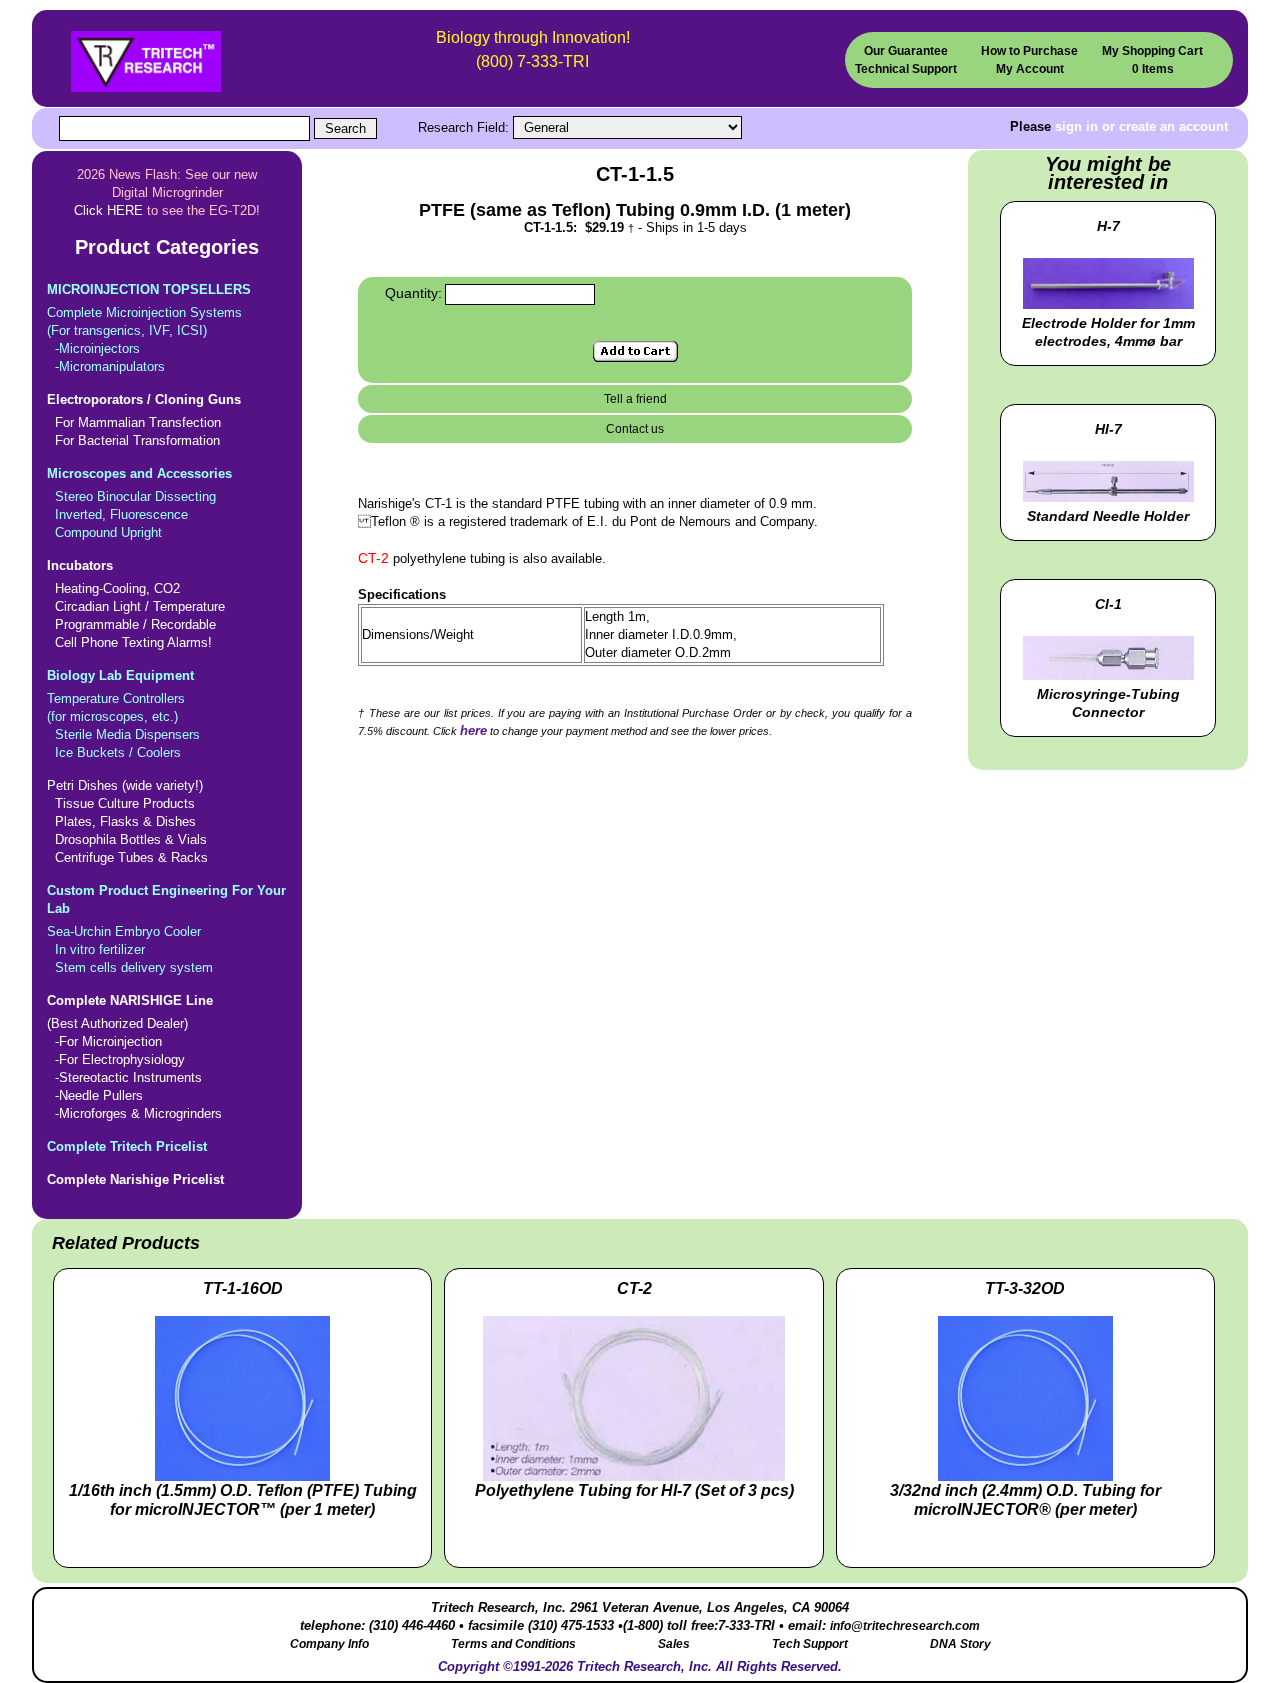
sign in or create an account (1141, 126)
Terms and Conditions (513, 1644)
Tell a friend (635, 399)
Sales (674, 1644)
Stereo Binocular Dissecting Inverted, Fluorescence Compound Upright (139, 503)
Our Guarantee (906, 50)
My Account (1030, 68)
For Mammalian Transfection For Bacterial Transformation (144, 420)
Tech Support (810, 1644)
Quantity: (413, 293)
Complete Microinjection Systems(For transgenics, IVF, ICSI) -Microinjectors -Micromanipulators (149, 328)
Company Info (329, 1644)
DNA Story (960, 1644)
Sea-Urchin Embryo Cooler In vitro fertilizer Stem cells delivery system (166, 929)
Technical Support (906, 68)
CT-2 (373, 558)
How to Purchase (1029, 50)
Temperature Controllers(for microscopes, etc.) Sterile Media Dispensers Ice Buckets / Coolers (123, 714)
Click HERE (108, 210)
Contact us (635, 429)
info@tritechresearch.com (905, 1626)
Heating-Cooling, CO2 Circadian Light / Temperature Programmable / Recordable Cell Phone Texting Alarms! (136, 604)
